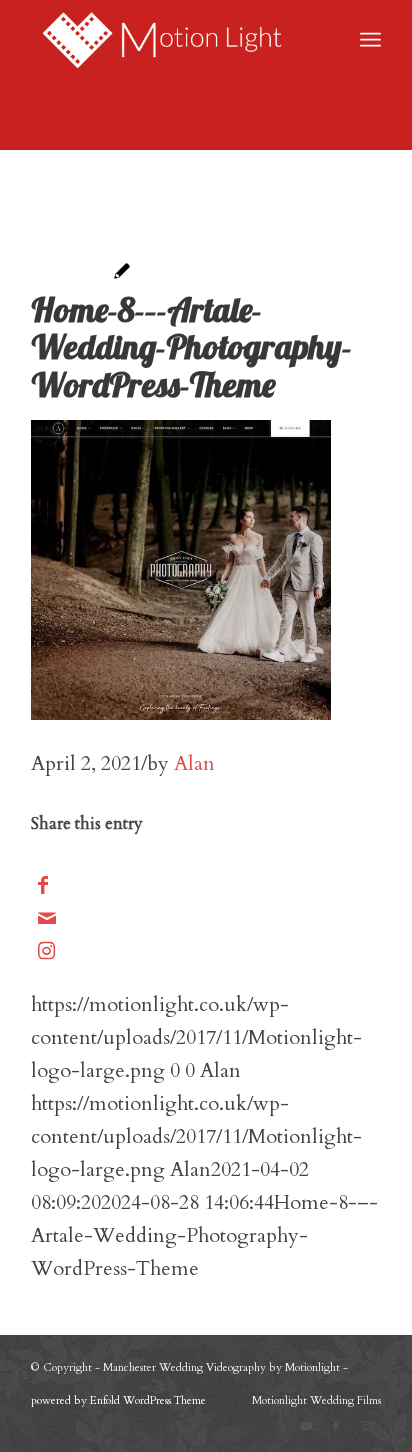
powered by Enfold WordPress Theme (118, 1400)
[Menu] (370, 40)
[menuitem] (370, 40)
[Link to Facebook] (336, 1427)
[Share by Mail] (47, 918)
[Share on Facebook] (43, 885)
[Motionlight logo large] (171, 40)
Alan (194, 763)
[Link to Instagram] (46, 951)
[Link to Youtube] (306, 1427)
